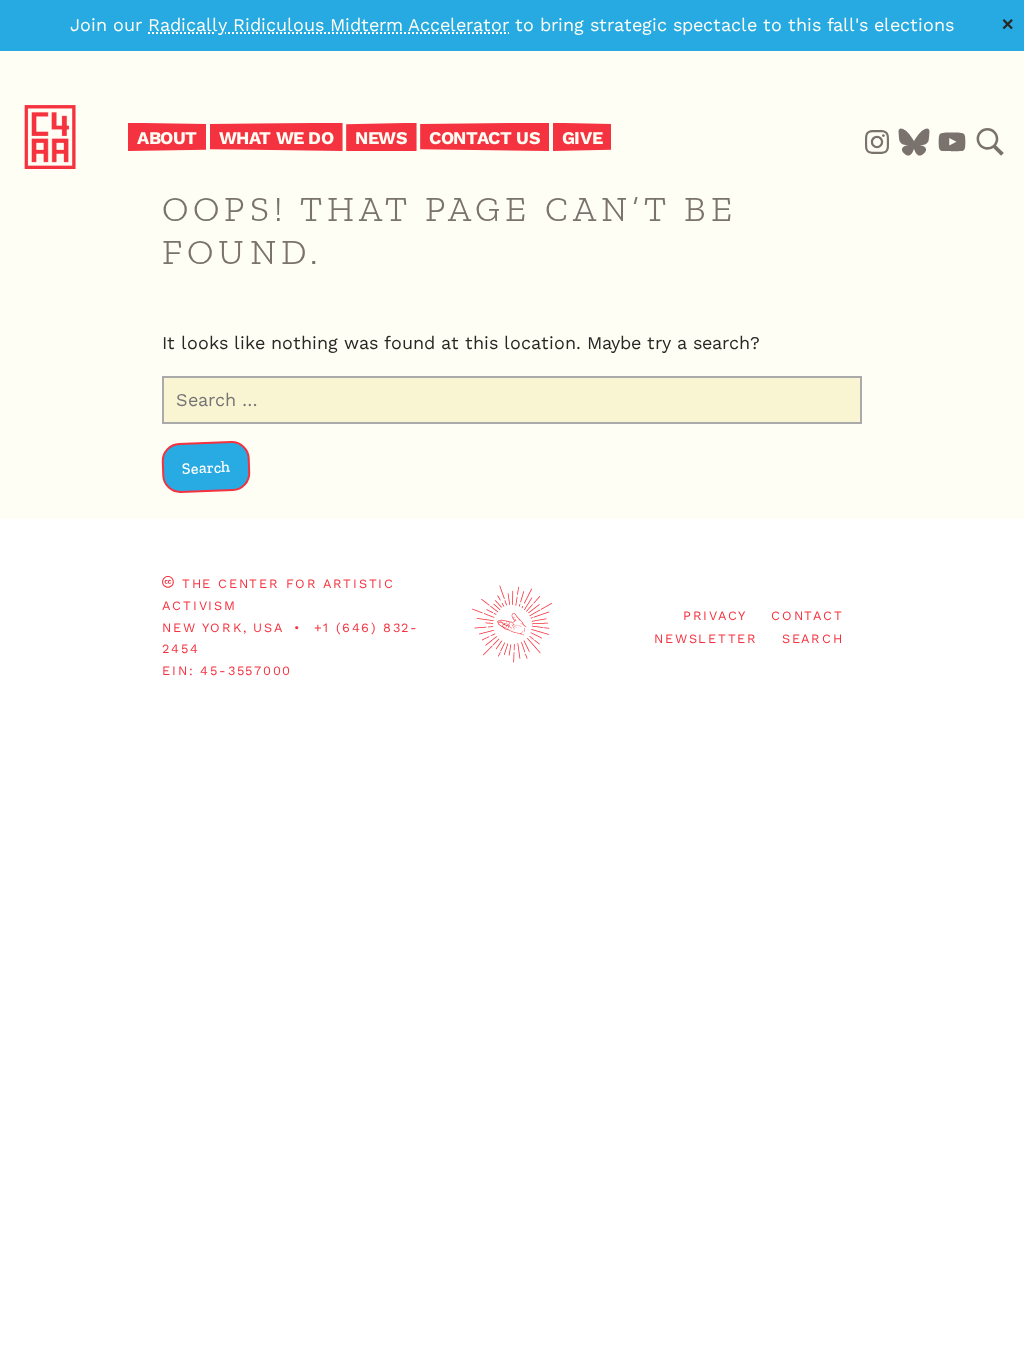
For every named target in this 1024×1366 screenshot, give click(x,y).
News (381, 136)
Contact (807, 615)
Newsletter (706, 638)
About (167, 136)
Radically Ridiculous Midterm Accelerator (328, 24)
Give (582, 136)
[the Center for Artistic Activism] (87, 136)
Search (813, 638)
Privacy (715, 615)
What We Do (276, 136)
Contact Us (484, 136)
